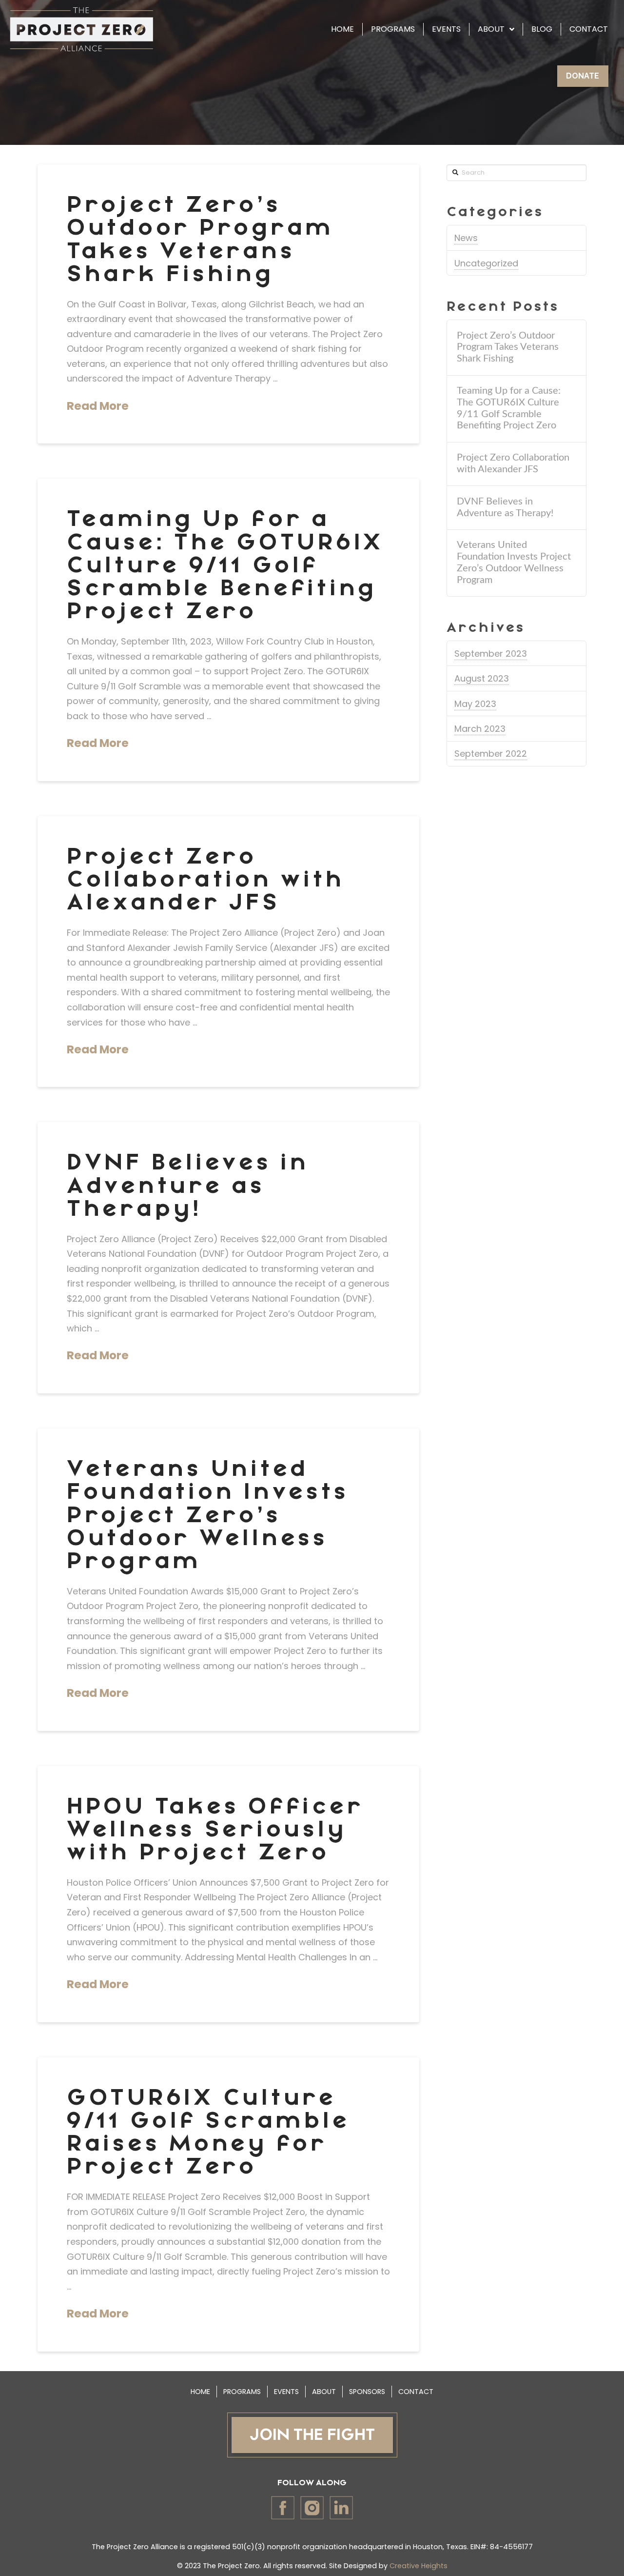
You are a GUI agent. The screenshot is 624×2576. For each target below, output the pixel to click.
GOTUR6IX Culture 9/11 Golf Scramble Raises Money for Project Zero (208, 2133)
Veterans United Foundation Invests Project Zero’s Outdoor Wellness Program (208, 1515)
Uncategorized (486, 263)
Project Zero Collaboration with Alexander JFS (206, 880)
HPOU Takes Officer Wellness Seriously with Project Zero (215, 1830)
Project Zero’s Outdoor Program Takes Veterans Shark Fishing (200, 240)
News (466, 238)
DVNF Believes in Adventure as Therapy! (188, 1186)
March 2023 (480, 729)
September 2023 (491, 654)
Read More (98, 406)
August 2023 (482, 678)
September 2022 (491, 754)
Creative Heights (419, 2566)
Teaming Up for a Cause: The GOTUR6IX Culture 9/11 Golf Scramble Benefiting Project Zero (225, 565)
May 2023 (475, 704)
